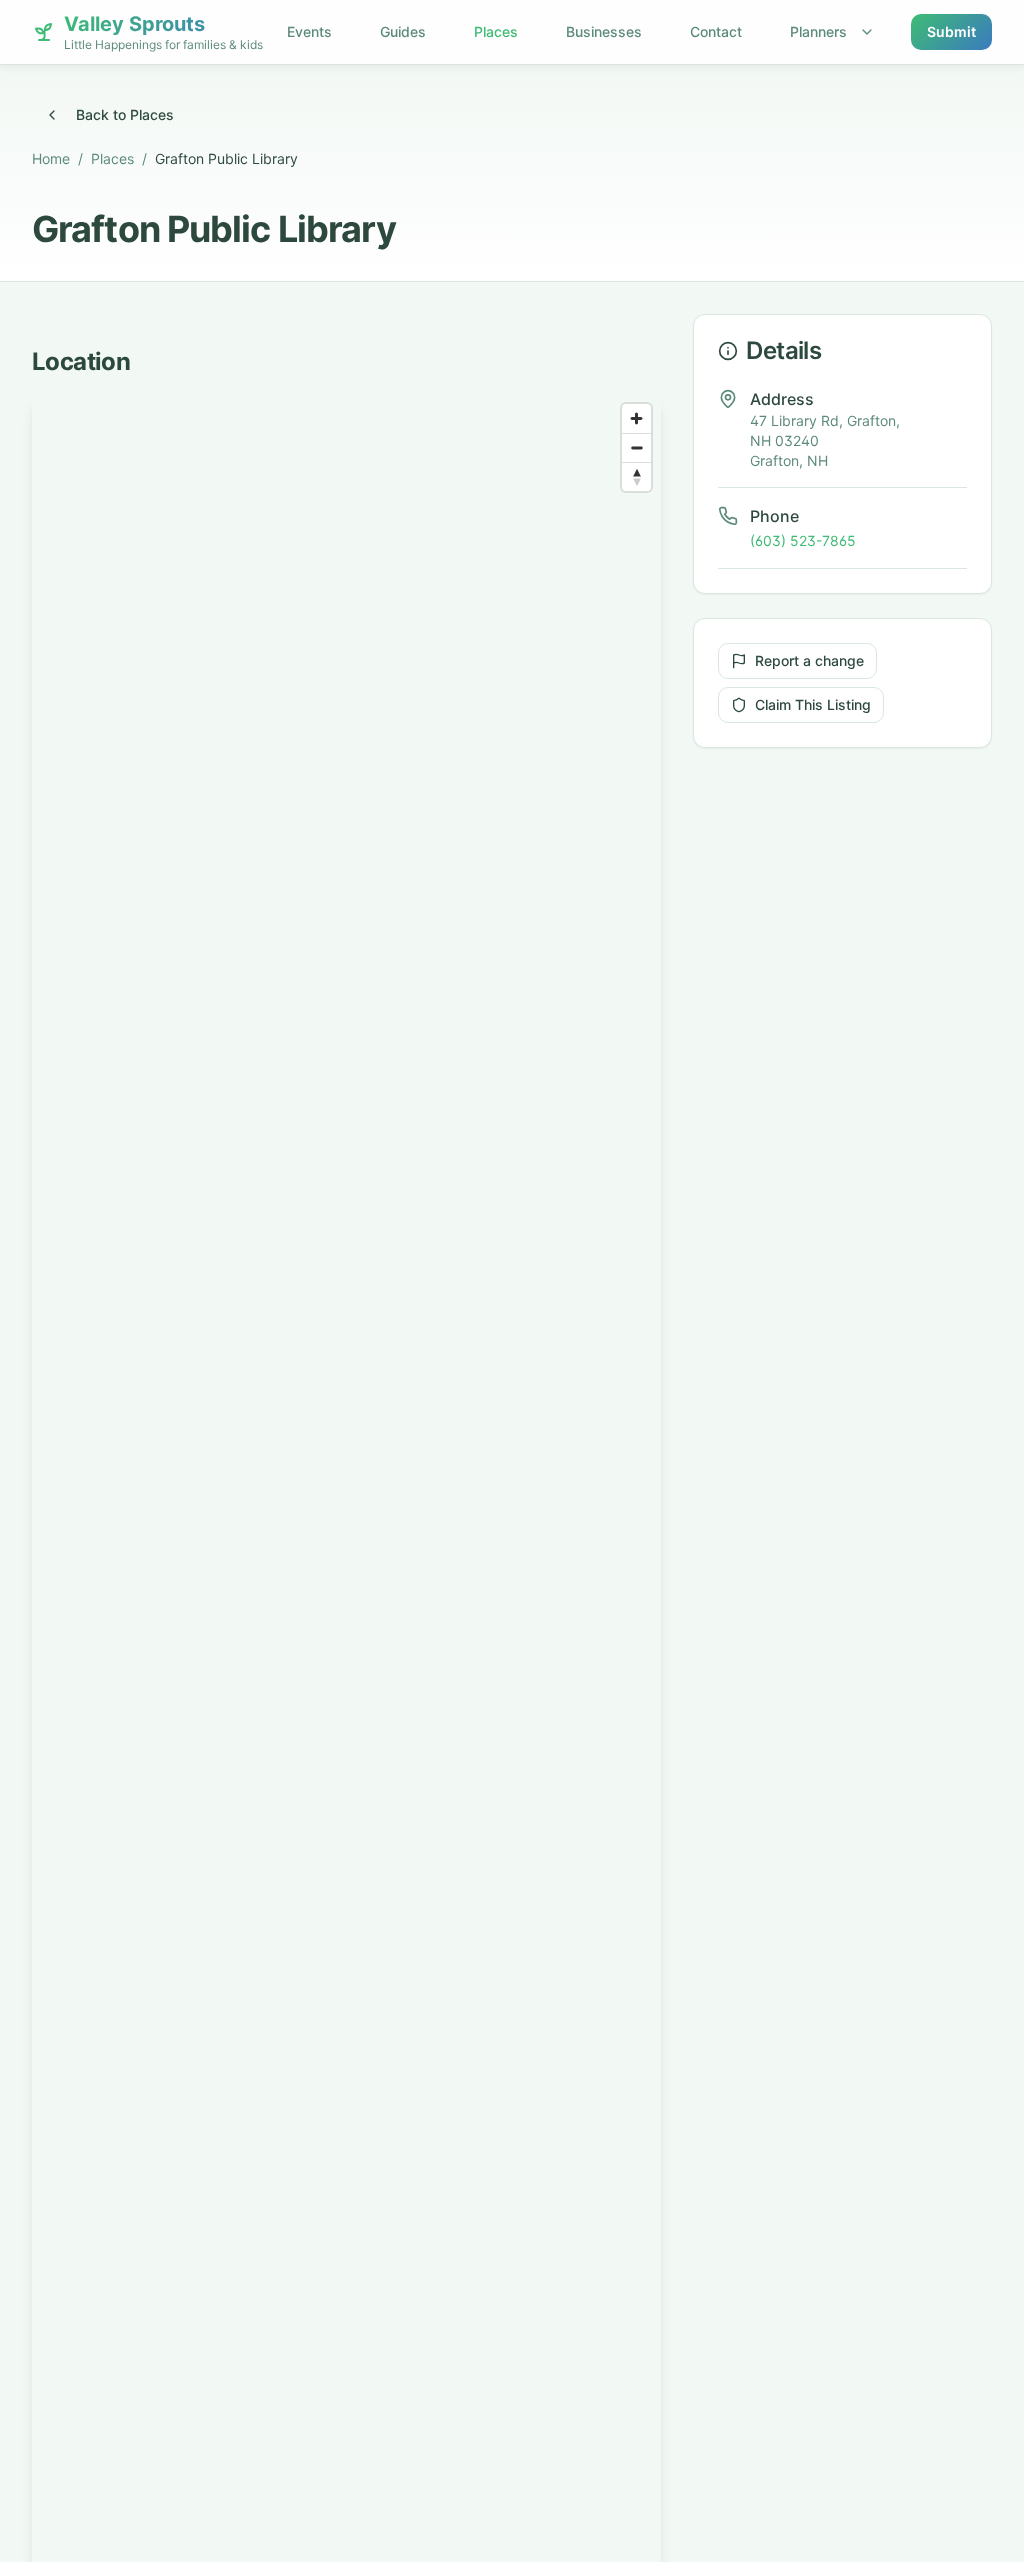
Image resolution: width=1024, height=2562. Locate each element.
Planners (818, 31)
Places (496, 31)
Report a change (809, 660)
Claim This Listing (813, 704)
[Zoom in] (636, 418)
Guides (403, 31)
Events (309, 31)
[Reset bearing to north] (636, 476)
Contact (716, 31)
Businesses (604, 31)
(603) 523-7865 (803, 540)
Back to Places (125, 114)
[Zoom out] (636, 447)
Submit (951, 31)
